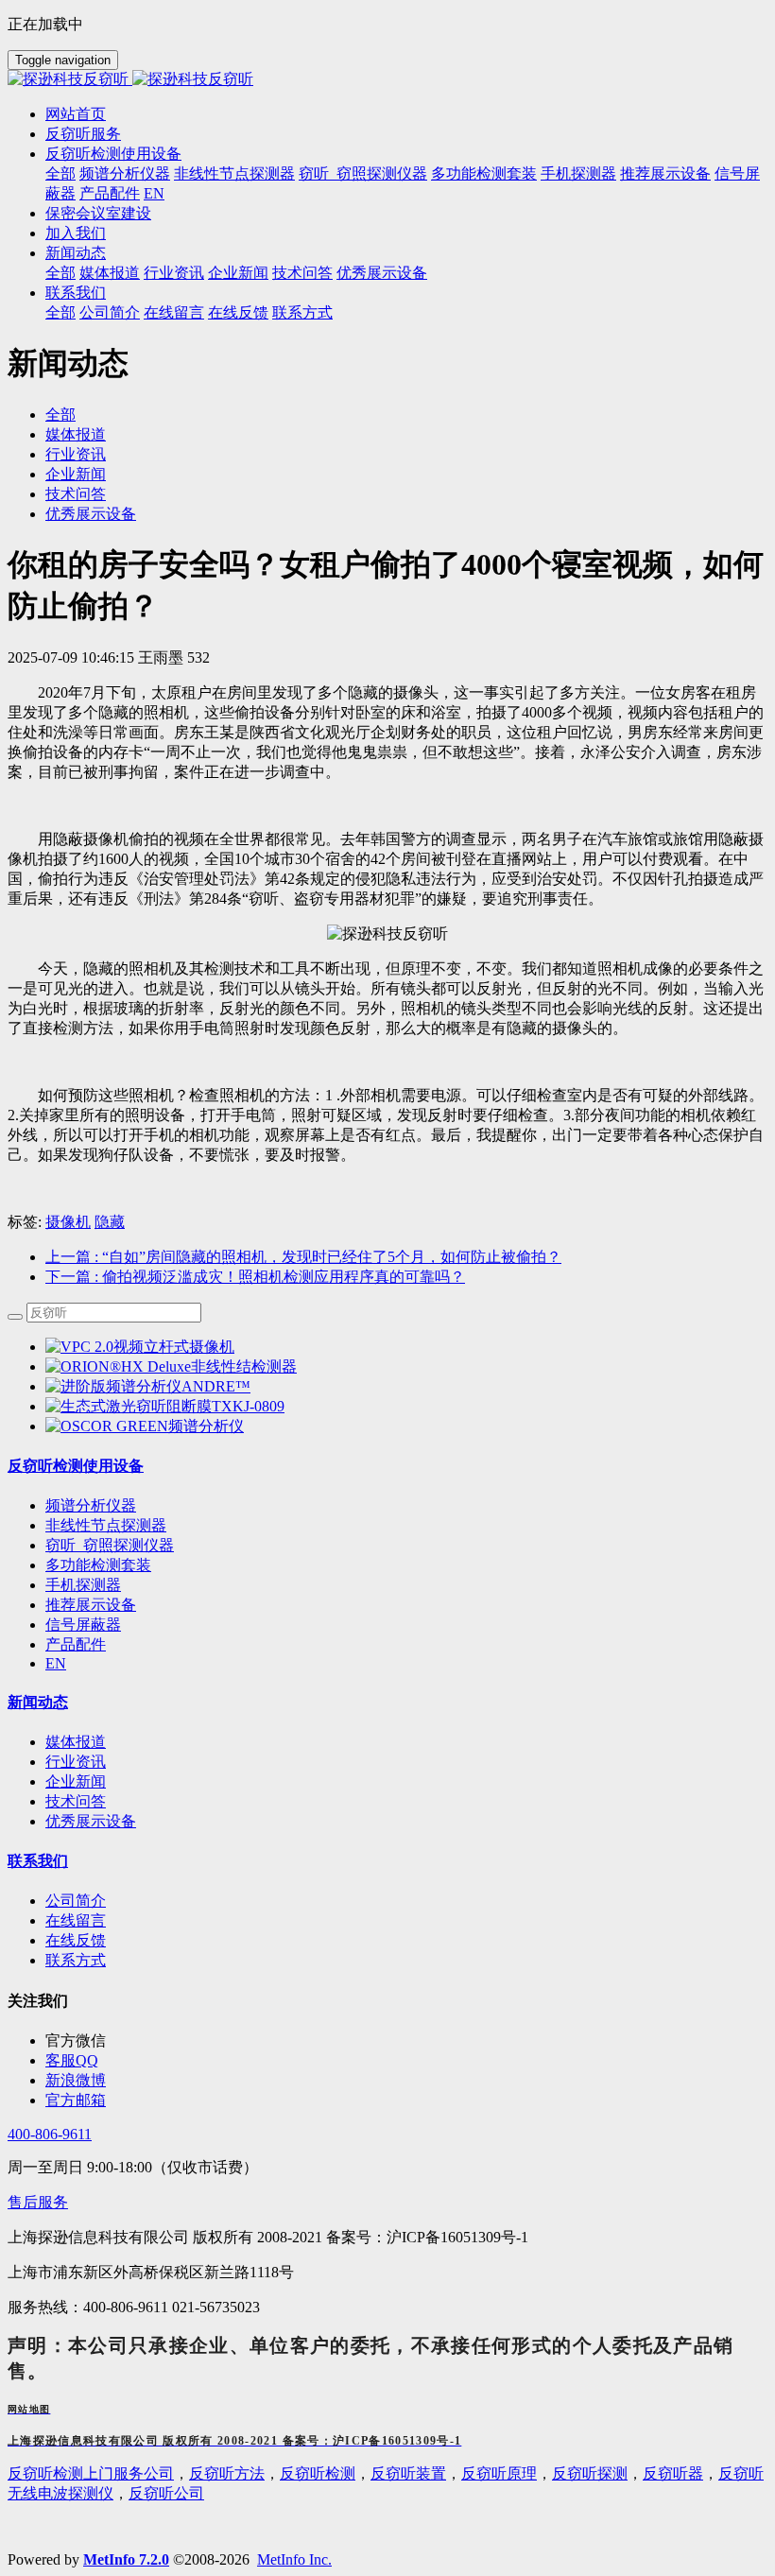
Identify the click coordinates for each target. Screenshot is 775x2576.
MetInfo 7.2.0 (126, 2559)
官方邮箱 (76, 2100)
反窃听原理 (499, 2473)
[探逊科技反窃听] (387, 80)
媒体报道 (76, 434)
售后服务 (38, 2202)
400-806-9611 (50, 2134)
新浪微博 (76, 2080)
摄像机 (68, 1222)
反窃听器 (673, 2473)
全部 (60, 173)
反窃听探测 (590, 2473)
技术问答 (76, 494)
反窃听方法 (227, 2473)
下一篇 (255, 1277)
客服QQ (72, 2060)
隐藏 (110, 1222)
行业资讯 (76, 454)
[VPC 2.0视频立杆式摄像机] (140, 1347)
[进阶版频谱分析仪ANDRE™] (148, 1386)
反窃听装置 (408, 2473)
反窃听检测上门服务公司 (91, 2473)
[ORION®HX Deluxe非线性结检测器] (171, 1366)
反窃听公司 (166, 2493)
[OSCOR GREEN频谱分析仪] (145, 1426)
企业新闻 (76, 474)
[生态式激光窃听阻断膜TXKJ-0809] (165, 1406)
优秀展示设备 (91, 514)
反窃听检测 (318, 2473)
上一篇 (303, 1257)
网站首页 (76, 114)
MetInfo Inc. (294, 2559)
